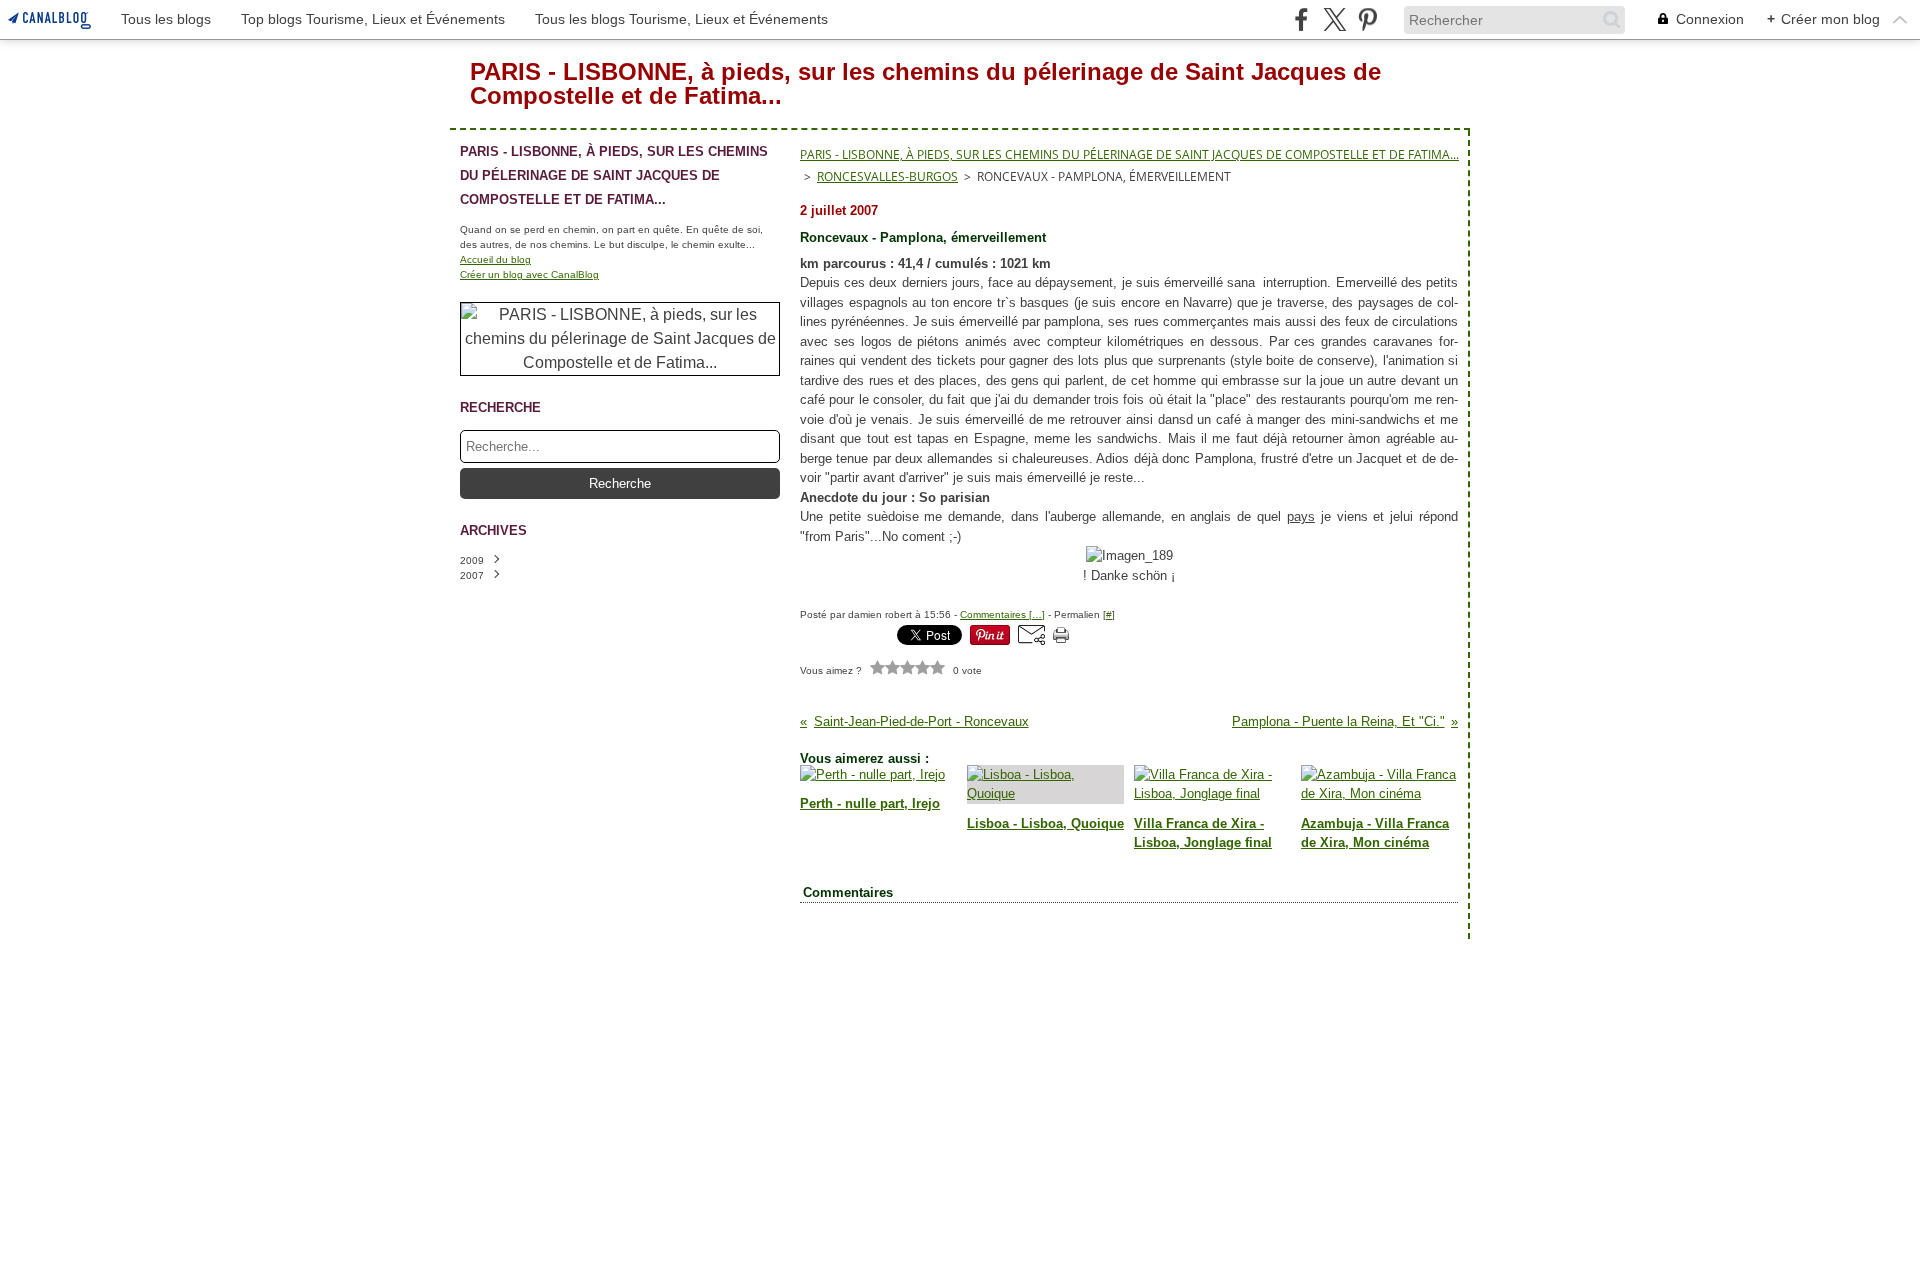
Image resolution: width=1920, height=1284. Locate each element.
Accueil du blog (495, 259)
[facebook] (1301, 19)
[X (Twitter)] (1334, 19)
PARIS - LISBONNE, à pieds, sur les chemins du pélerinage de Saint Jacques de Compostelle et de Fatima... (1129, 154)
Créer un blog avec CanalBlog (529, 274)
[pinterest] (1367, 19)
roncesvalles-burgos (887, 176)
